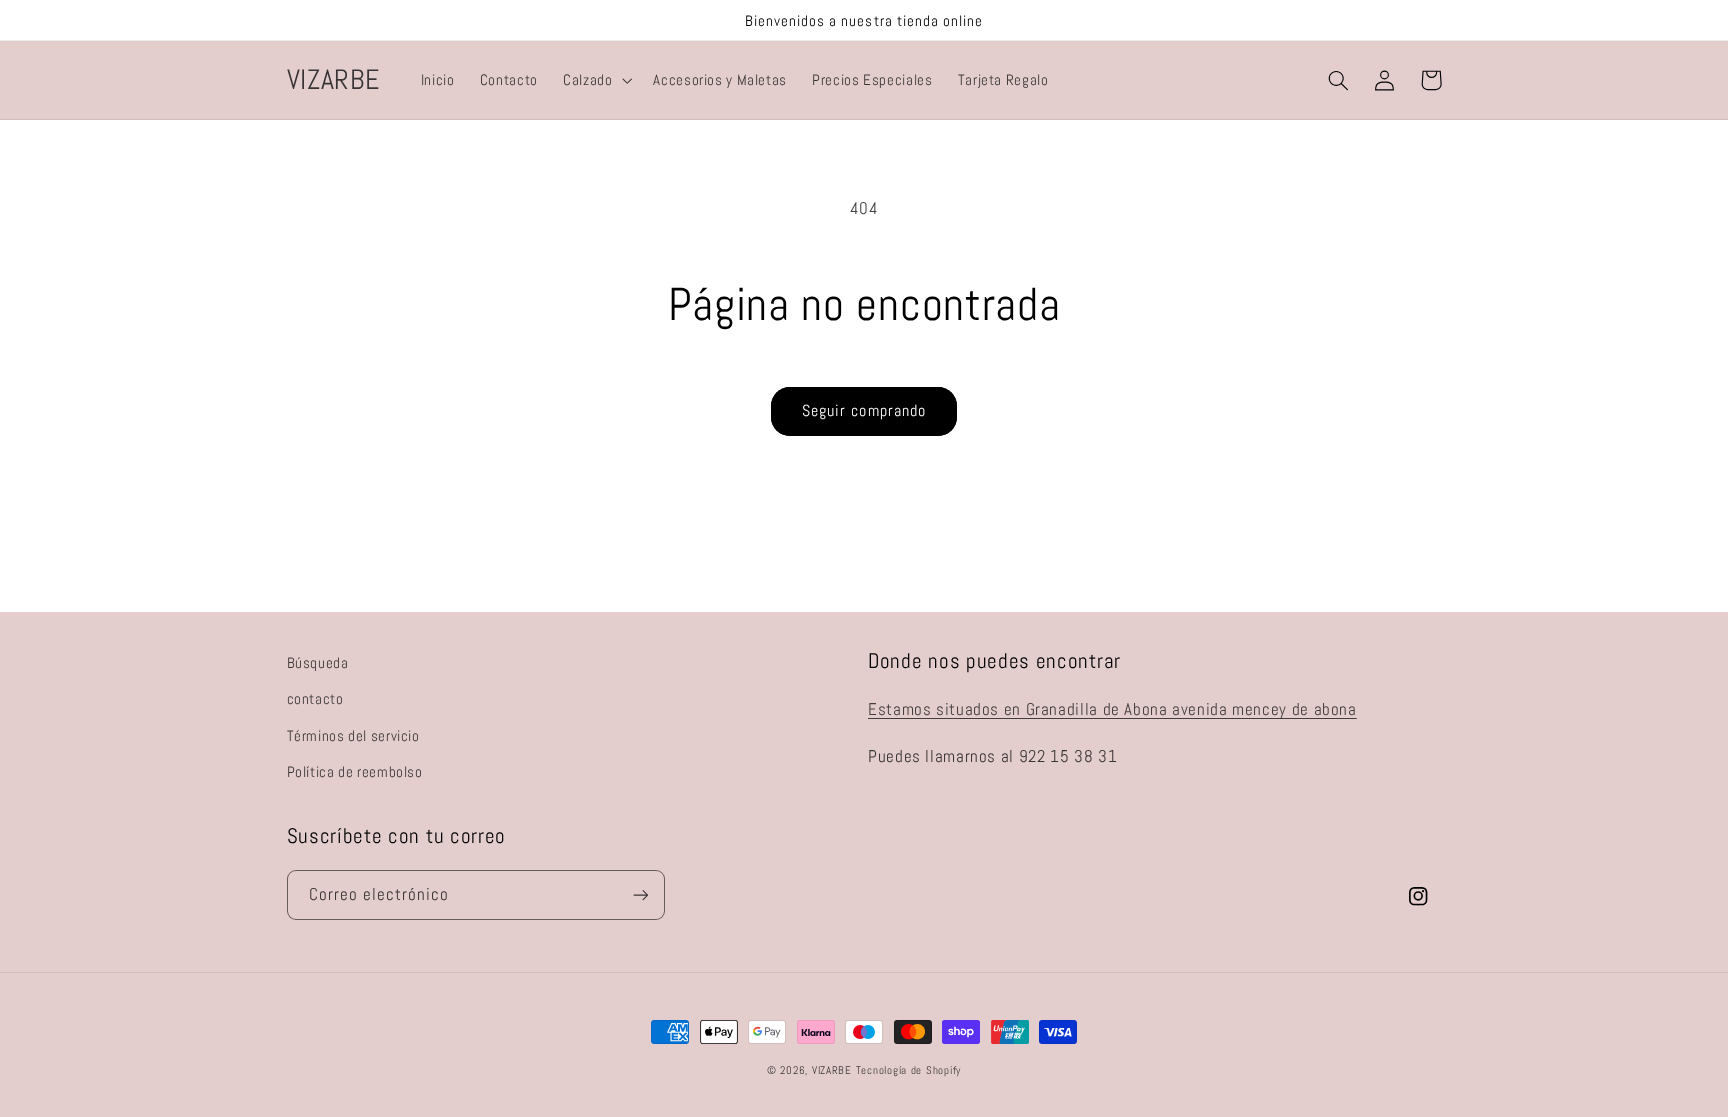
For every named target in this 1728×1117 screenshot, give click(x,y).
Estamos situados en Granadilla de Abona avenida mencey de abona (1112, 709)
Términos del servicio (353, 736)
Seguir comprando (864, 411)
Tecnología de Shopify (908, 1070)
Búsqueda (318, 663)
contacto (315, 699)
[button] (595, 80)
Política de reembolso (355, 772)
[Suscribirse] (640, 894)
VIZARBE (832, 1070)
